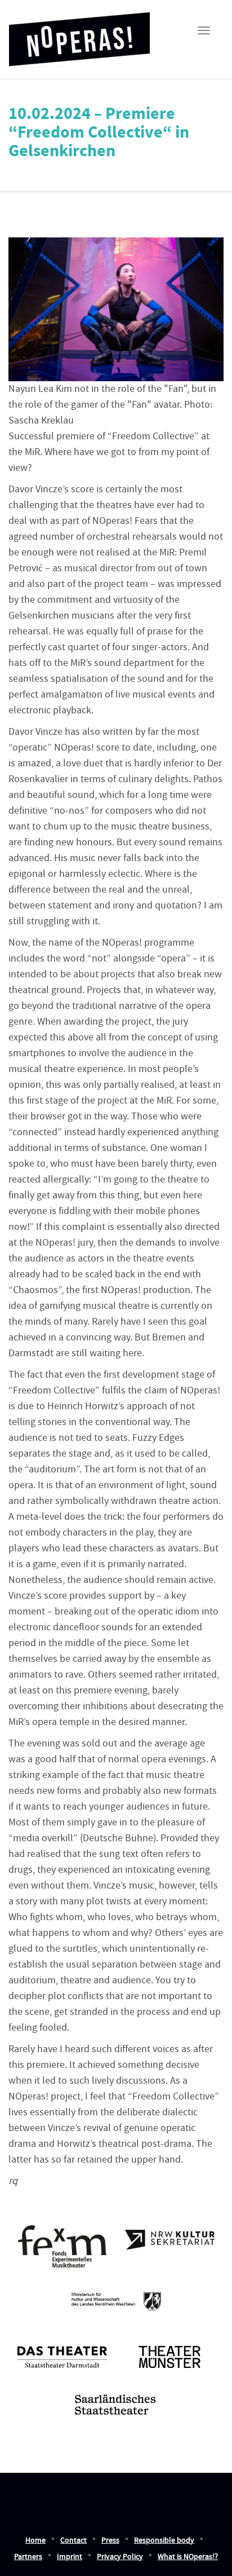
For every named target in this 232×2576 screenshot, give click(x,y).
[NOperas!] (79, 36)
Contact (73, 2540)
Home (35, 2540)
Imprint (70, 2557)
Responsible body (164, 2540)
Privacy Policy (120, 2557)
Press (110, 2540)
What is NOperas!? (188, 2557)
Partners (28, 2557)
